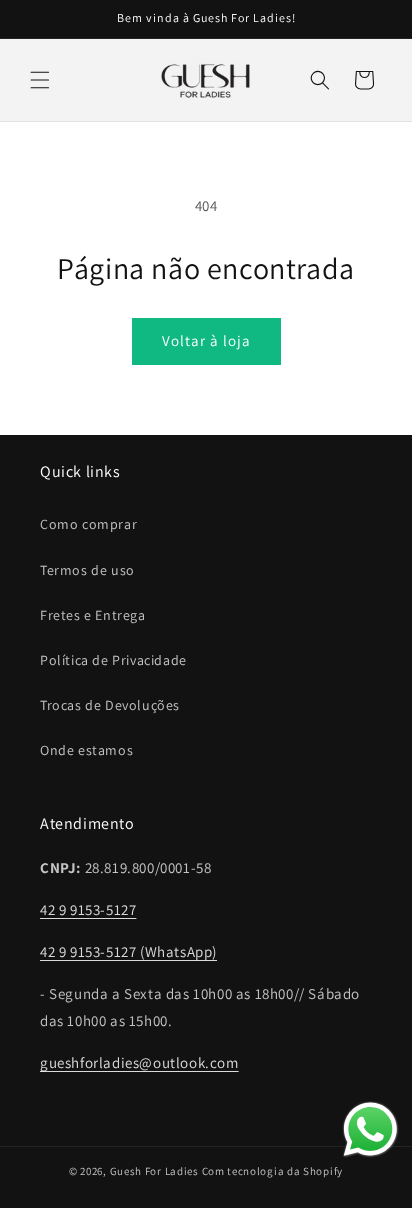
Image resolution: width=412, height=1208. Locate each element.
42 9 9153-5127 (88, 909)
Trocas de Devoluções (110, 705)
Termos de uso (87, 570)
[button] (40, 80)
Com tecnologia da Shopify (273, 1171)
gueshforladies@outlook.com (139, 1062)
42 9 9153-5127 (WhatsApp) (128, 951)
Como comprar (88, 524)
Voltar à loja (206, 340)
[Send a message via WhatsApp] (370, 1129)
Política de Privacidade (113, 660)
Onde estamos (86, 750)
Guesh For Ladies (154, 1171)
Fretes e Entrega (93, 615)
